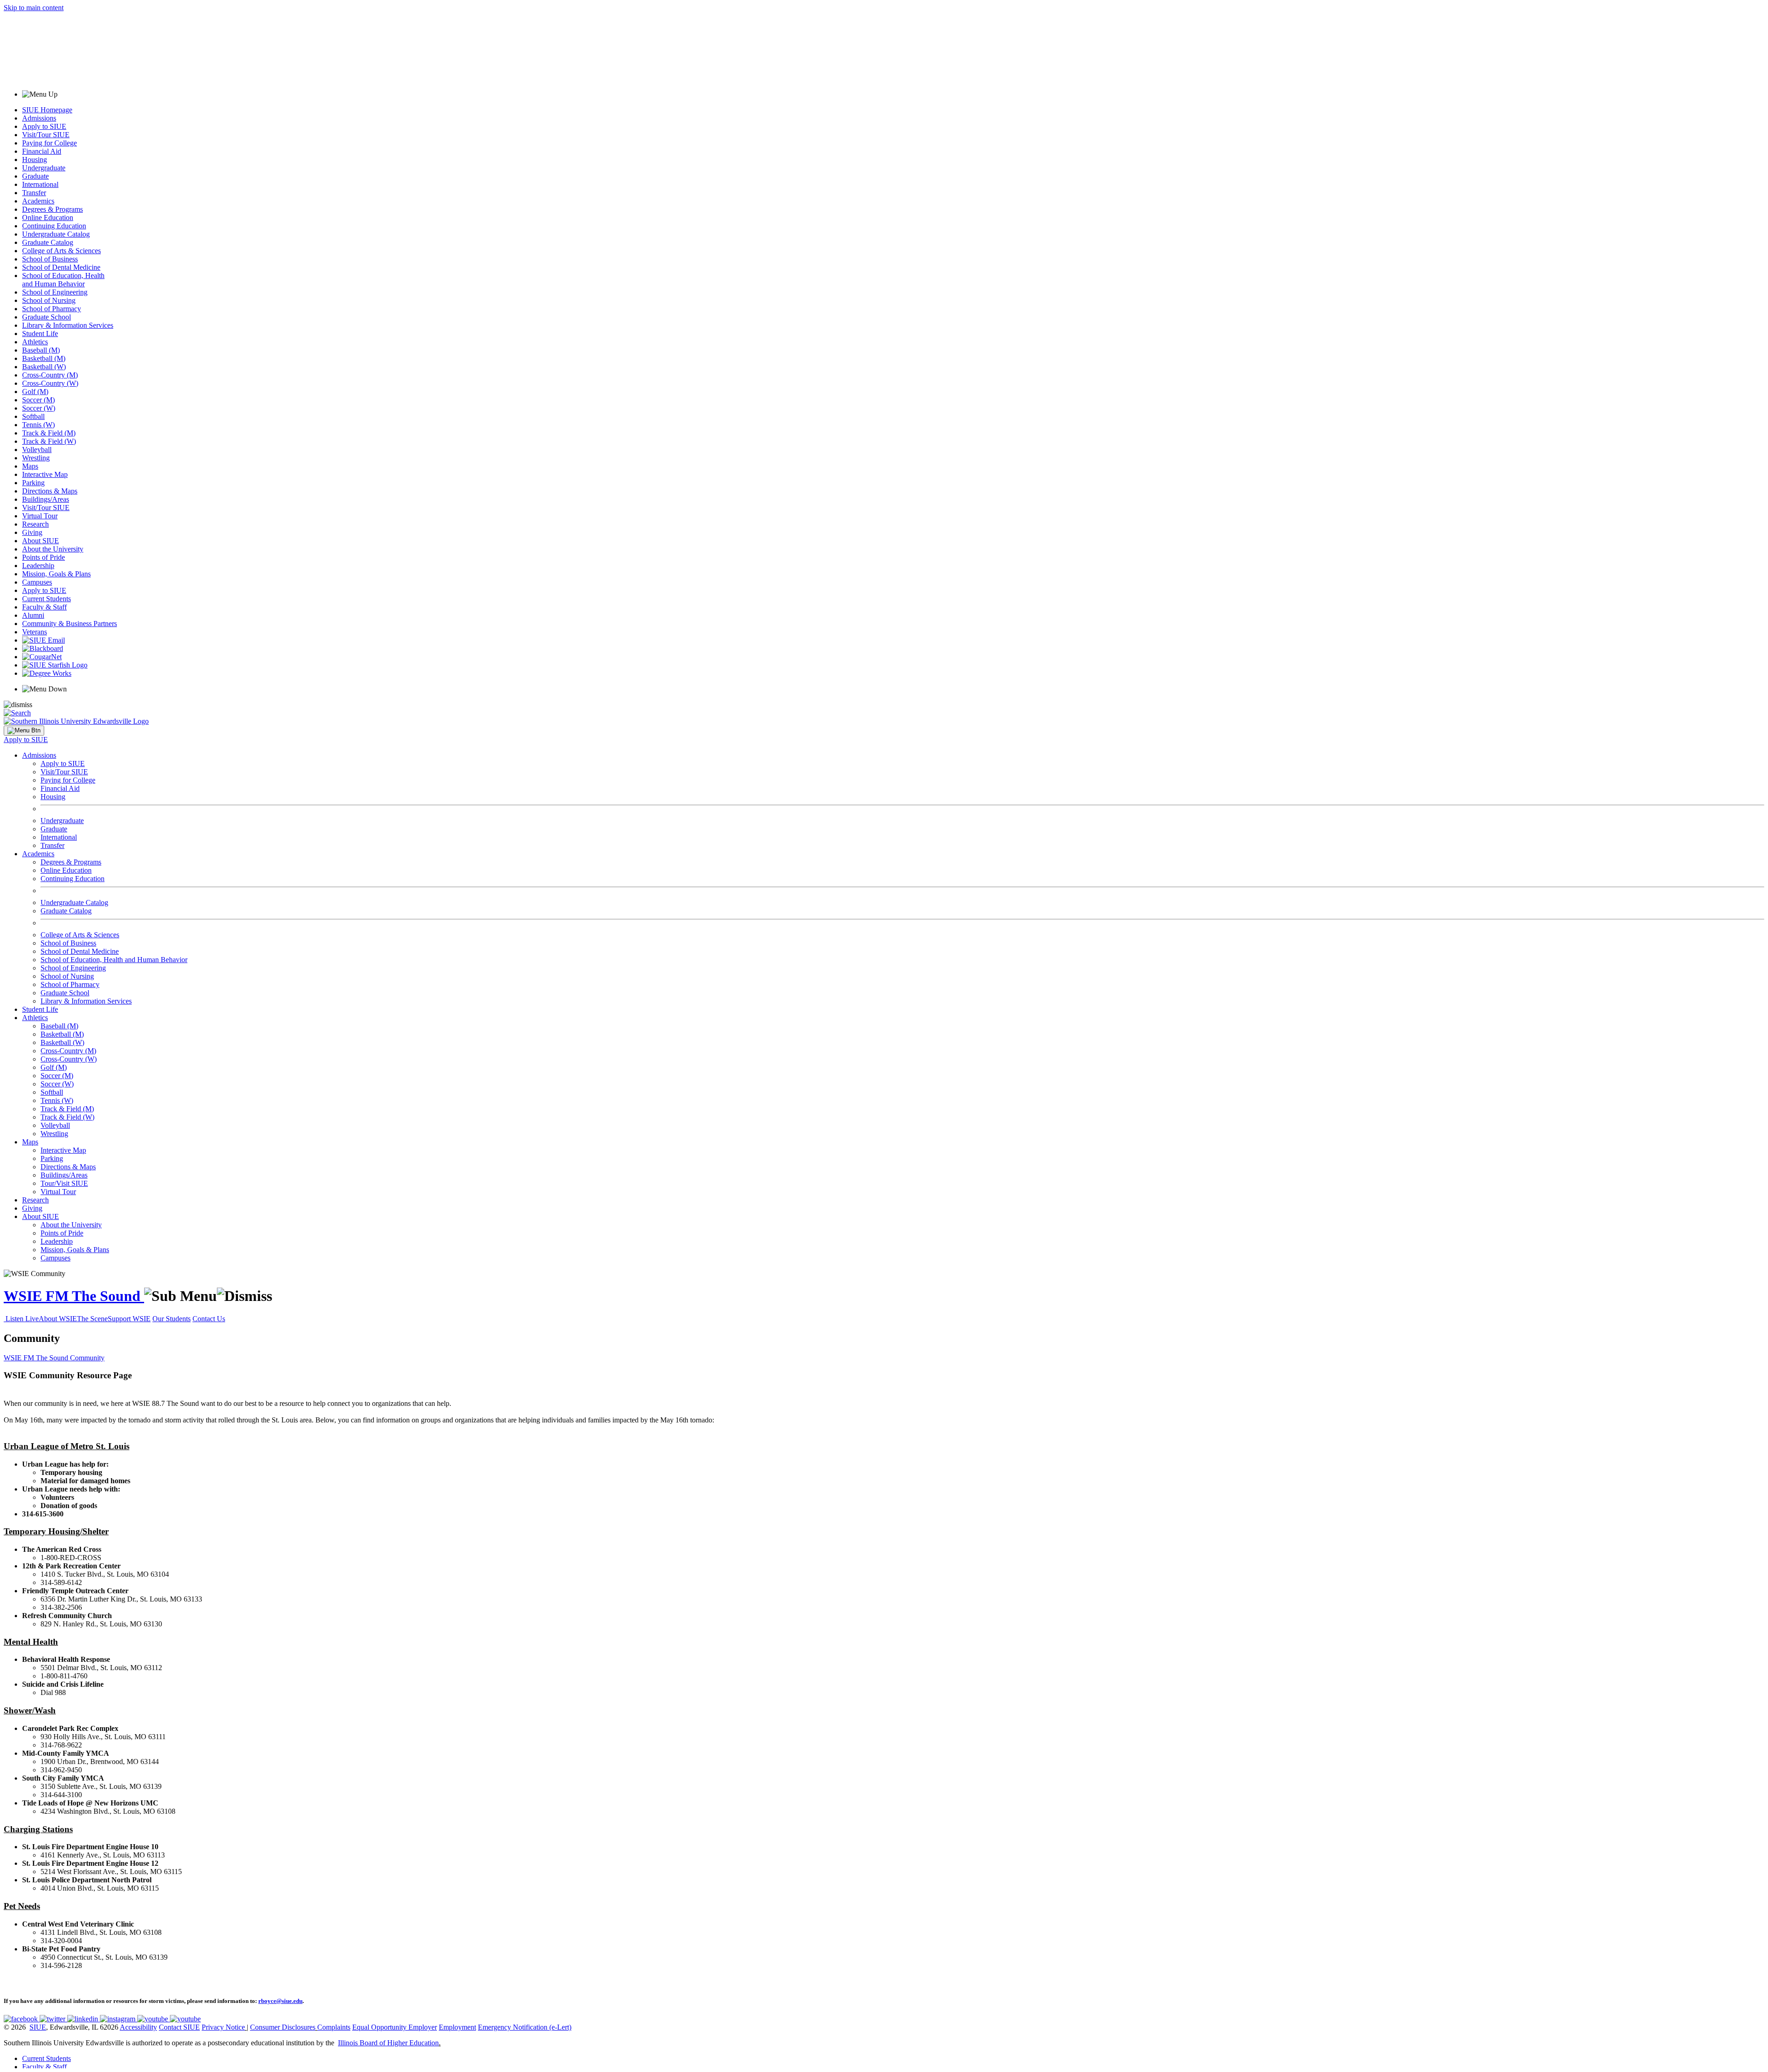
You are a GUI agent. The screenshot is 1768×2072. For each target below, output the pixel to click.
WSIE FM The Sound (74, 1296)
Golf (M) (35, 392)
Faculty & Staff (44, 607)
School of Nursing (49, 300)
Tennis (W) (38, 425)
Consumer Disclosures (283, 2027)
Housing (35, 160)
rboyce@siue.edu (280, 2001)
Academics (38, 201)
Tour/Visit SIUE (64, 1183)
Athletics (35, 342)
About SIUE (41, 541)
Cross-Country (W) (50, 383)
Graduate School (47, 317)
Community (87, 1358)
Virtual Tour (40, 516)
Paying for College (49, 143)
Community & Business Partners (70, 624)
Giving (32, 532)
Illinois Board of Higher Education (388, 2043)
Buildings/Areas (46, 499)
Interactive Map (45, 474)
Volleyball (37, 450)
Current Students (47, 599)
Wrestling (36, 458)
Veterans (35, 632)
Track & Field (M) (49, 433)
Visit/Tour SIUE (46, 135)
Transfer (34, 193)
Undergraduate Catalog (56, 234)
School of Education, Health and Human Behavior (63, 280)
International (40, 184)
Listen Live (22, 1319)
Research (35, 524)
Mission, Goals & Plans (56, 574)
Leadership (38, 566)
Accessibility (138, 2027)
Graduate (35, 176)
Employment (457, 2027)
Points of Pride (44, 557)
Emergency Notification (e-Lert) (525, 2027)
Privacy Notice (223, 2027)
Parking (33, 483)
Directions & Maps (50, 491)
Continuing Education (54, 226)
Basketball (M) (44, 358)
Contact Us (209, 1319)
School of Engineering (55, 292)
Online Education (48, 218)
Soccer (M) (38, 400)
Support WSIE (129, 1319)
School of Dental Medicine (61, 267)
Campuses (37, 582)
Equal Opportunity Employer (395, 2027)
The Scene (92, 1319)
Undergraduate (44, 168)
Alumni (33, 615)
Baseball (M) (41, 350)
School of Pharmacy (52, 309)
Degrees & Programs (52, 209)
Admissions (39, 118)
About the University (53, 549)
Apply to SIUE (44, 126)
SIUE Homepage (47, 110)
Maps (30, 466)
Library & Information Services (68, 325)
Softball (33, 416)
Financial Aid (42, 151)
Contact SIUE (179, 2027)
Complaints (334, 2027)
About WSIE (58, 1319)
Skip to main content (34, 8)
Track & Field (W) (49, 441)
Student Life (40, 334)
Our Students (172, 1319)
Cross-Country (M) (50, 375)
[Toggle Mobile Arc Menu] (24, 731)
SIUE (38, 2027)
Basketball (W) (44, 367)
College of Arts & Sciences (61, 251)
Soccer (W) (39, 408)
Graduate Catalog (48, 242)
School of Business (50, 259)
